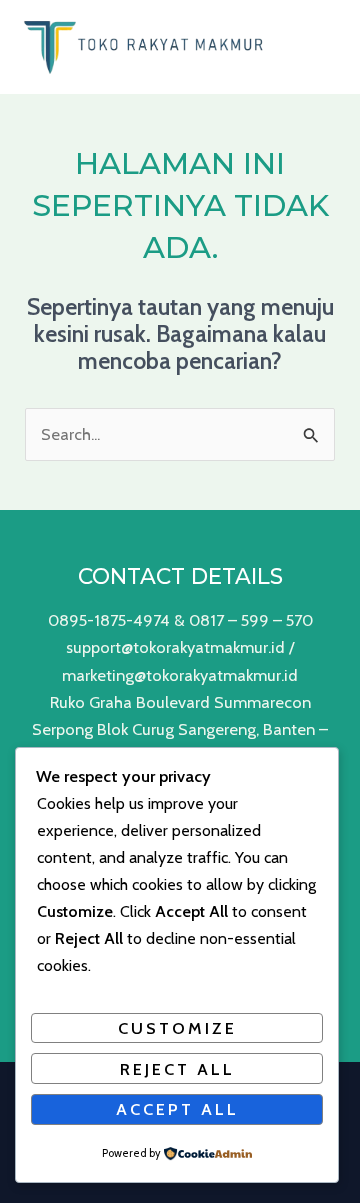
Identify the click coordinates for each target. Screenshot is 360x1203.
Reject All (177, 1069)
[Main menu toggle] (327, 46)
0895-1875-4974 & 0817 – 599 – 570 (180, 620)
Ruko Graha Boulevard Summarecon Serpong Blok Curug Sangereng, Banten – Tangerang (180, 729)
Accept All (177, 1109)
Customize (177, 1028)
